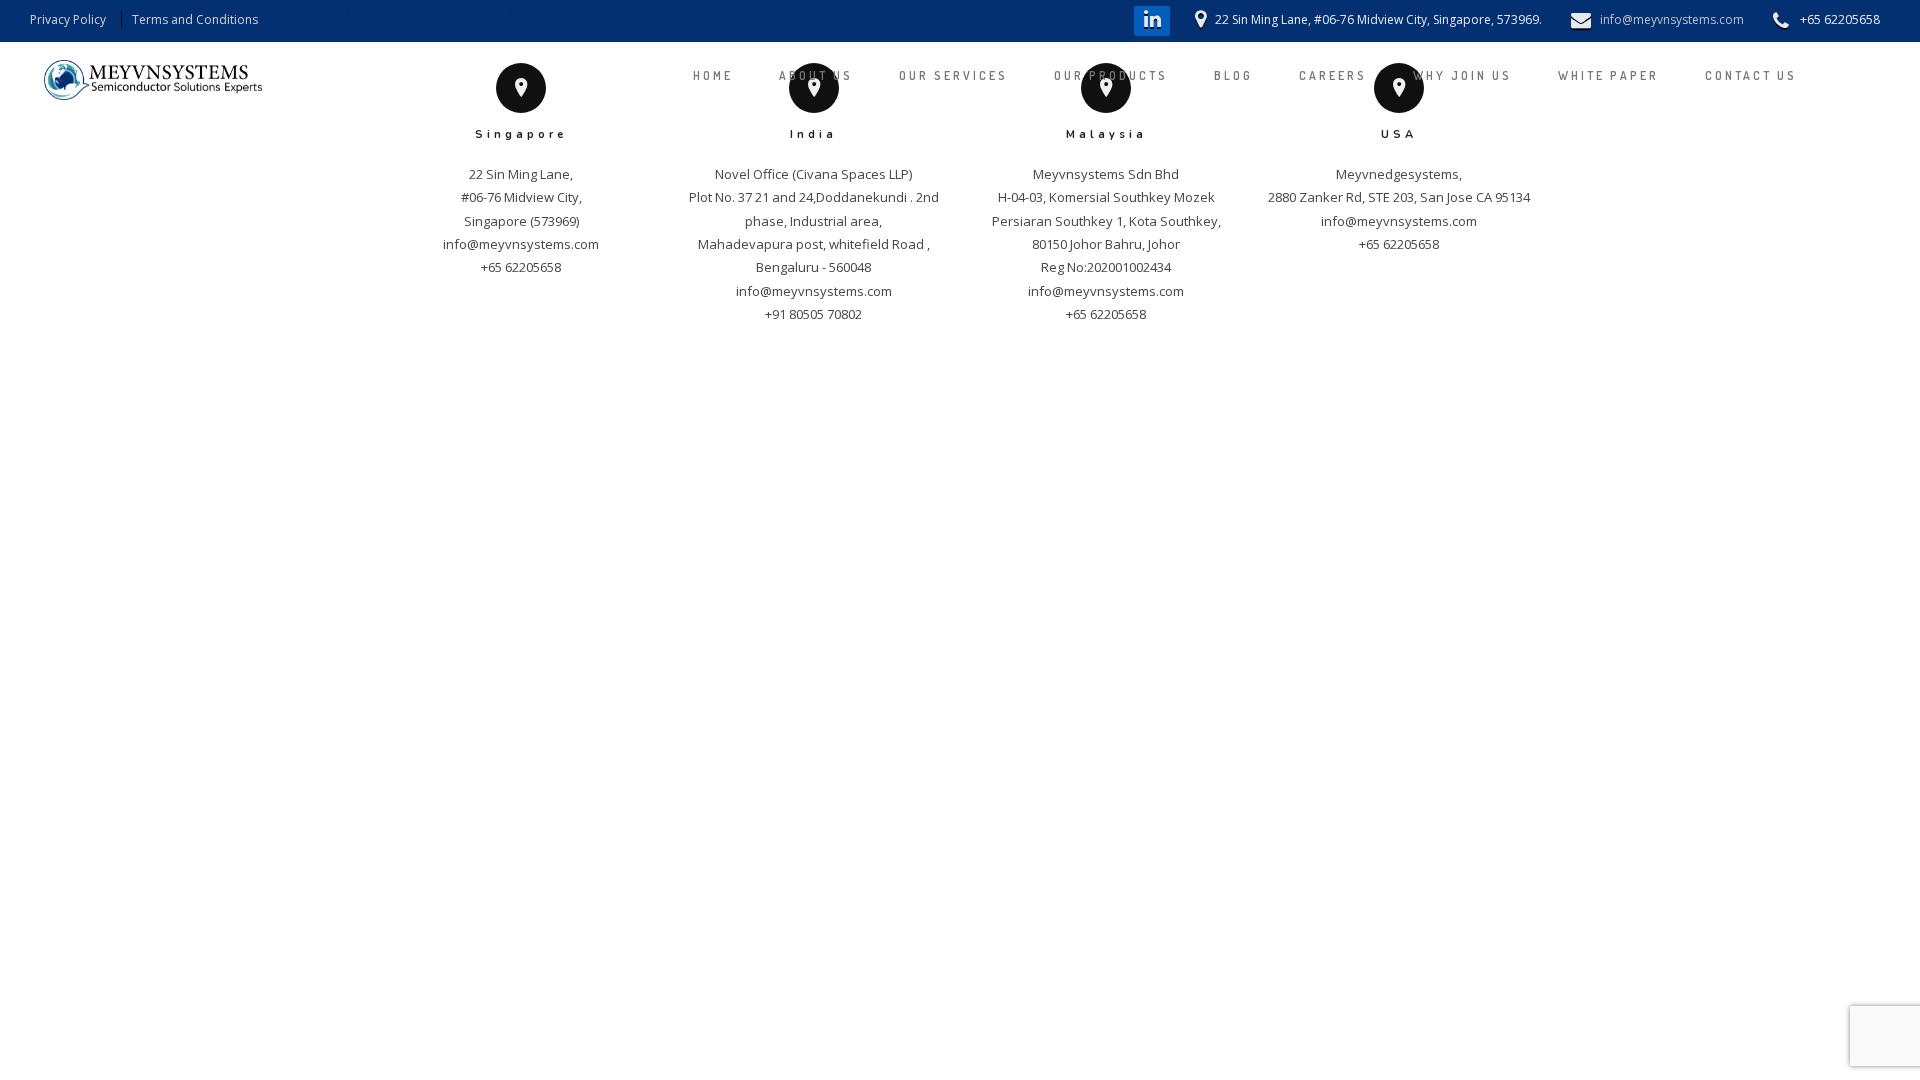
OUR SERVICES (953, 75)
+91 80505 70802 (813, 314)
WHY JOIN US (1462, 75)
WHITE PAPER (1608, 75)
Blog (1233, 75)
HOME (713, 75)
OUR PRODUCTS (1111, 75)
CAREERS (1333, 75)
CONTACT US (1751, 75)
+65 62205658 (521, 267)
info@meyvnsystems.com (1672, 19)
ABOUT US (816, 75)
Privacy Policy (68, 19)
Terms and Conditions (195, 19)
